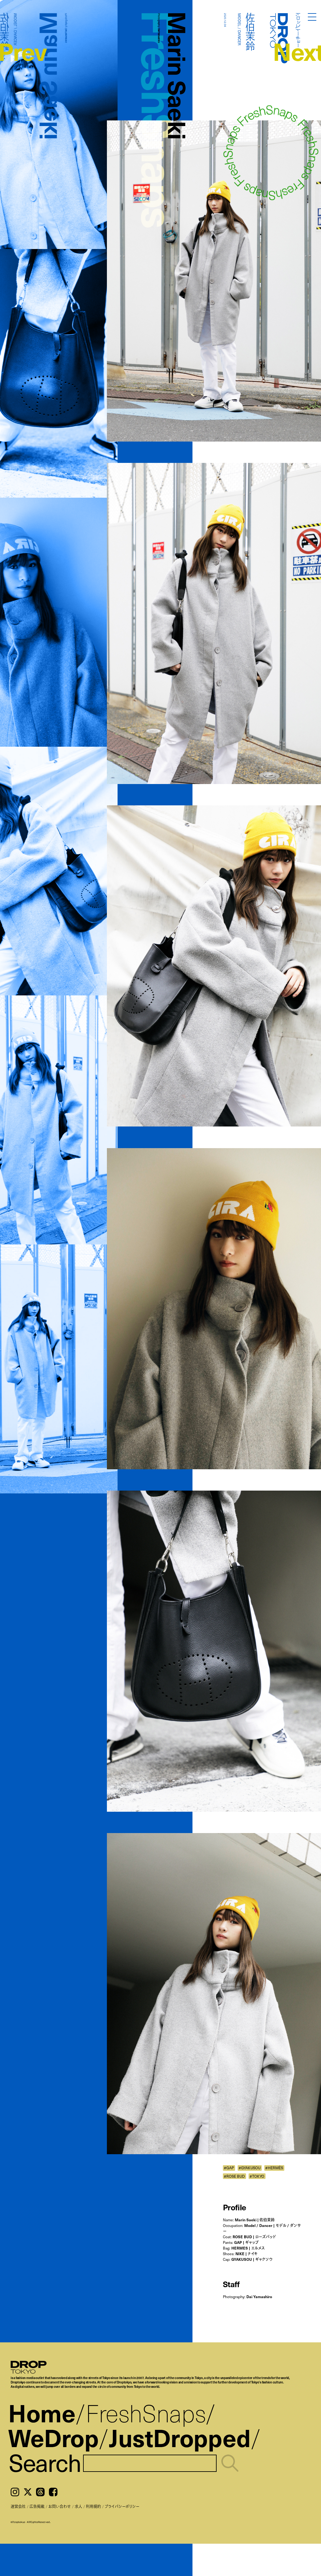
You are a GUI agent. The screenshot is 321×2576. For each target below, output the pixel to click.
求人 (78, 2506)
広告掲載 (37, 2506)
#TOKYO (257, 2176)
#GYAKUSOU (250, 2168)
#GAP (229, 2168)
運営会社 (18, 2506)
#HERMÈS (274, 2168)
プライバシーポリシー (122, 2506)
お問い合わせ (60, 2506)
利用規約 (93, 2506)
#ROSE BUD (234, 2176)
